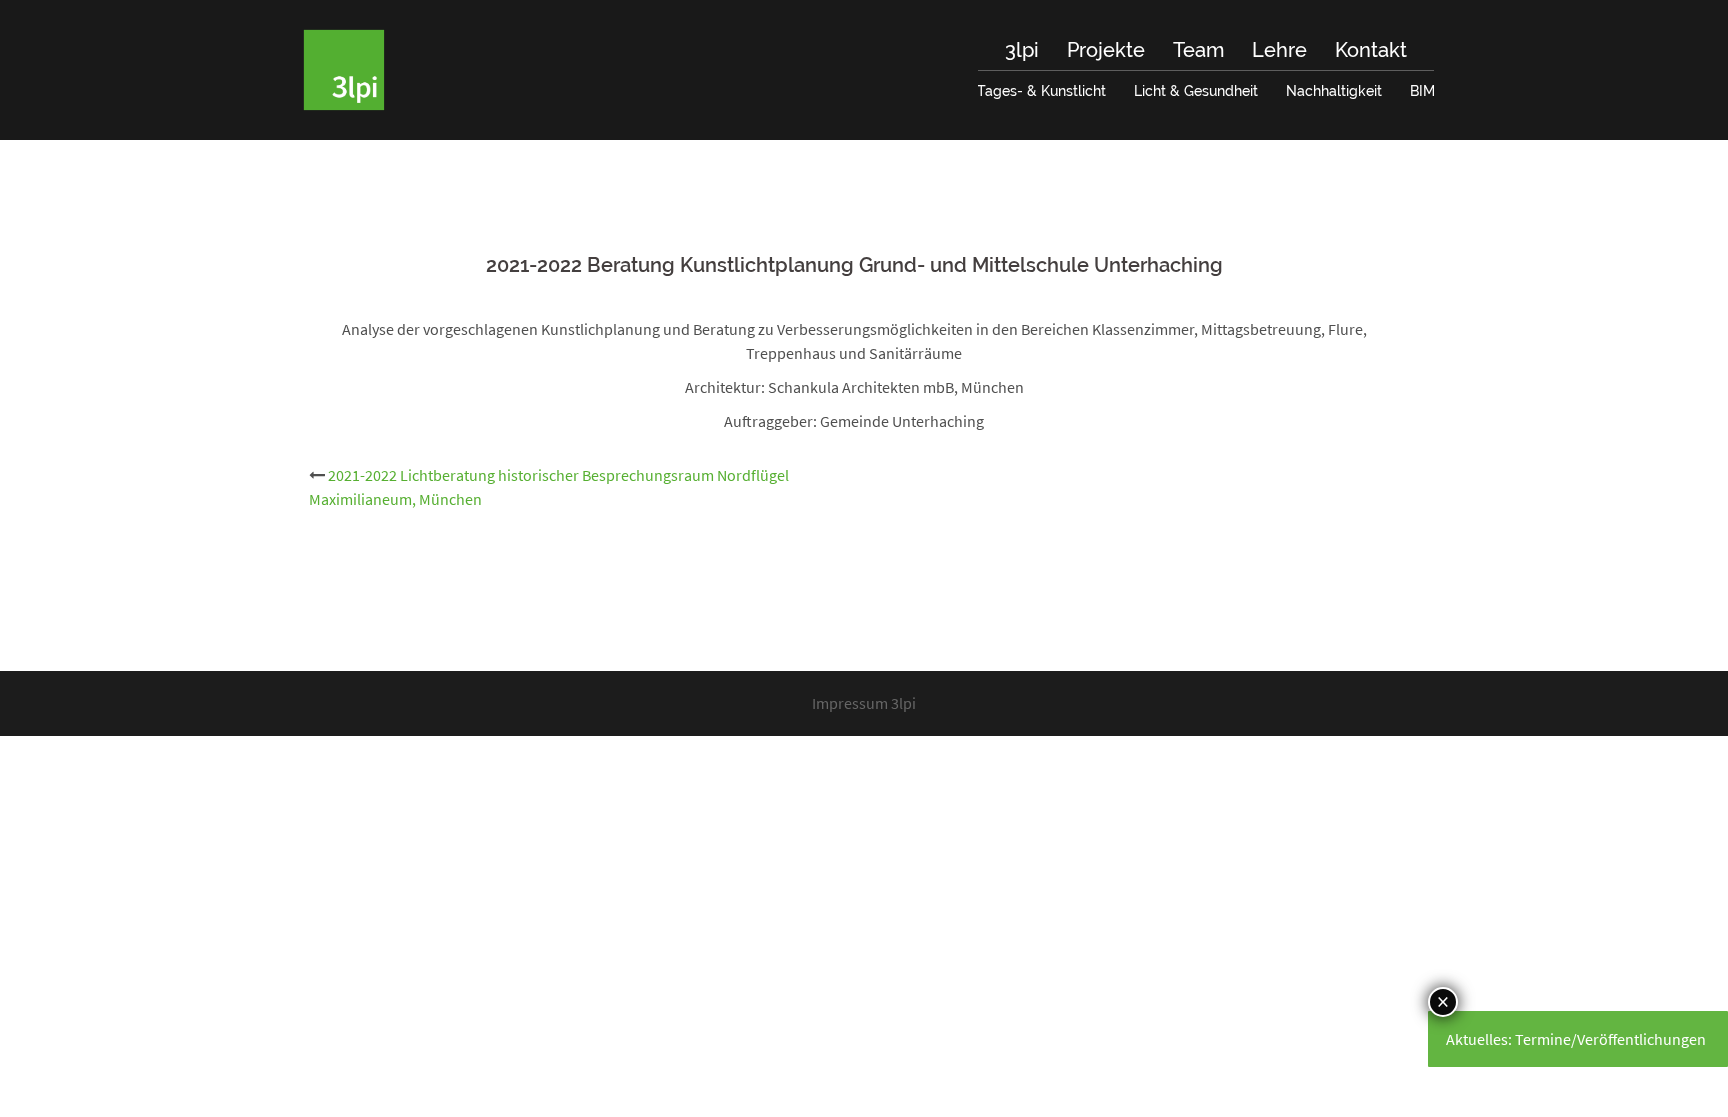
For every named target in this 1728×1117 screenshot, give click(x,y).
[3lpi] (344, 68)
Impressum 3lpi (864, 703)
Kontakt (1371, 50)
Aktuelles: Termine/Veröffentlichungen (1576, 1039)
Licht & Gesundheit (1196, 91)
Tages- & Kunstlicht (1041, 91)
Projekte (1106, 50)
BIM (1422, 91)
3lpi (1022, 50)
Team (1198, 50)
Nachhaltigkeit (1334, 91)
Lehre (1279, 50)
